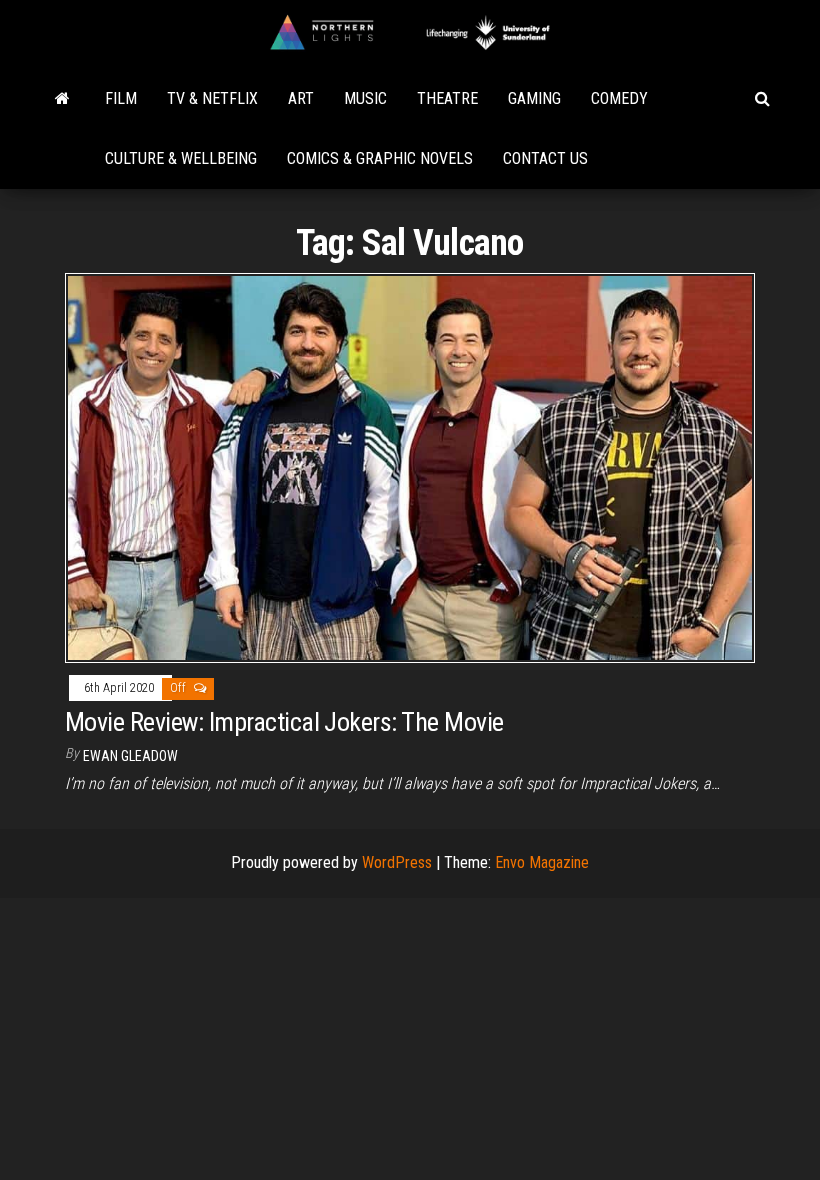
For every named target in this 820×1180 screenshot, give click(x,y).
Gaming (534, 98)
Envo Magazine (542, 862)
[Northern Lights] (62, 99)
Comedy (619, 98)
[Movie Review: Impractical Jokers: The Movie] (410, 467)
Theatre (447, 98)
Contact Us (545, 158)
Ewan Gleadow (130, 756)
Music (365, 98)
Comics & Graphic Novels (380, 158)
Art (301, 98)
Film (121, 98)
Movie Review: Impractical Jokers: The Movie (284, 722)
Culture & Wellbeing (181, 158)
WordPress (397, 862)
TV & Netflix (212, 98)
